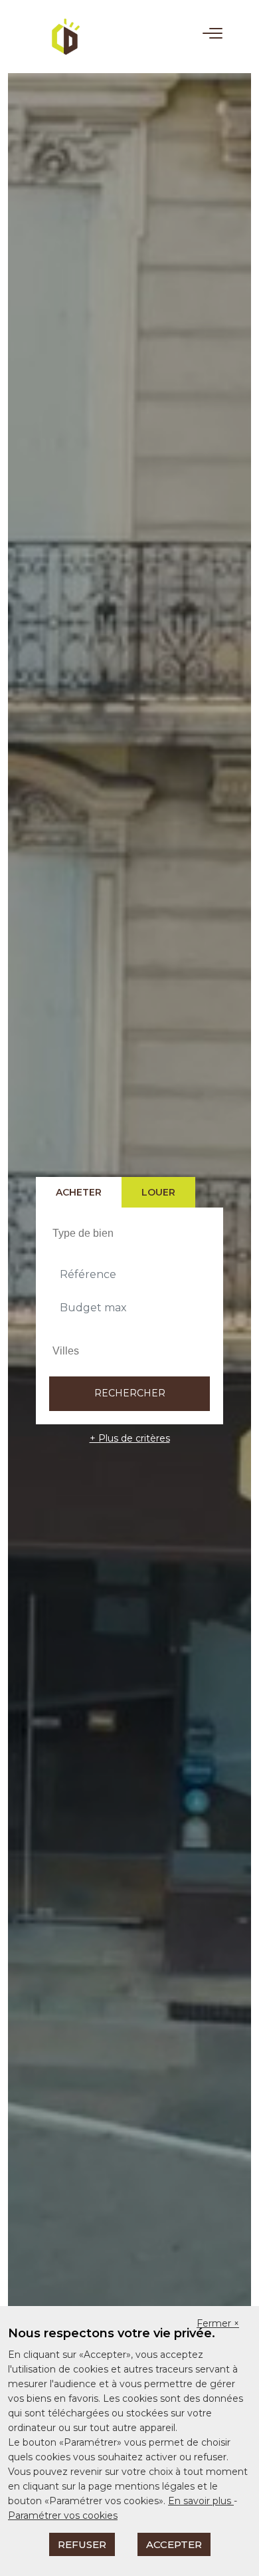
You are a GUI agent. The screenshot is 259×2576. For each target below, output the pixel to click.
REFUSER (82, 2544)
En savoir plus (201, 2501)
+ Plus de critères (130, 1438)
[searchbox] (131, 1233)
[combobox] (129, 1233)
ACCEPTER (174, 2544)
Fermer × (218, 2323)
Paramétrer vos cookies (63, 2515)
